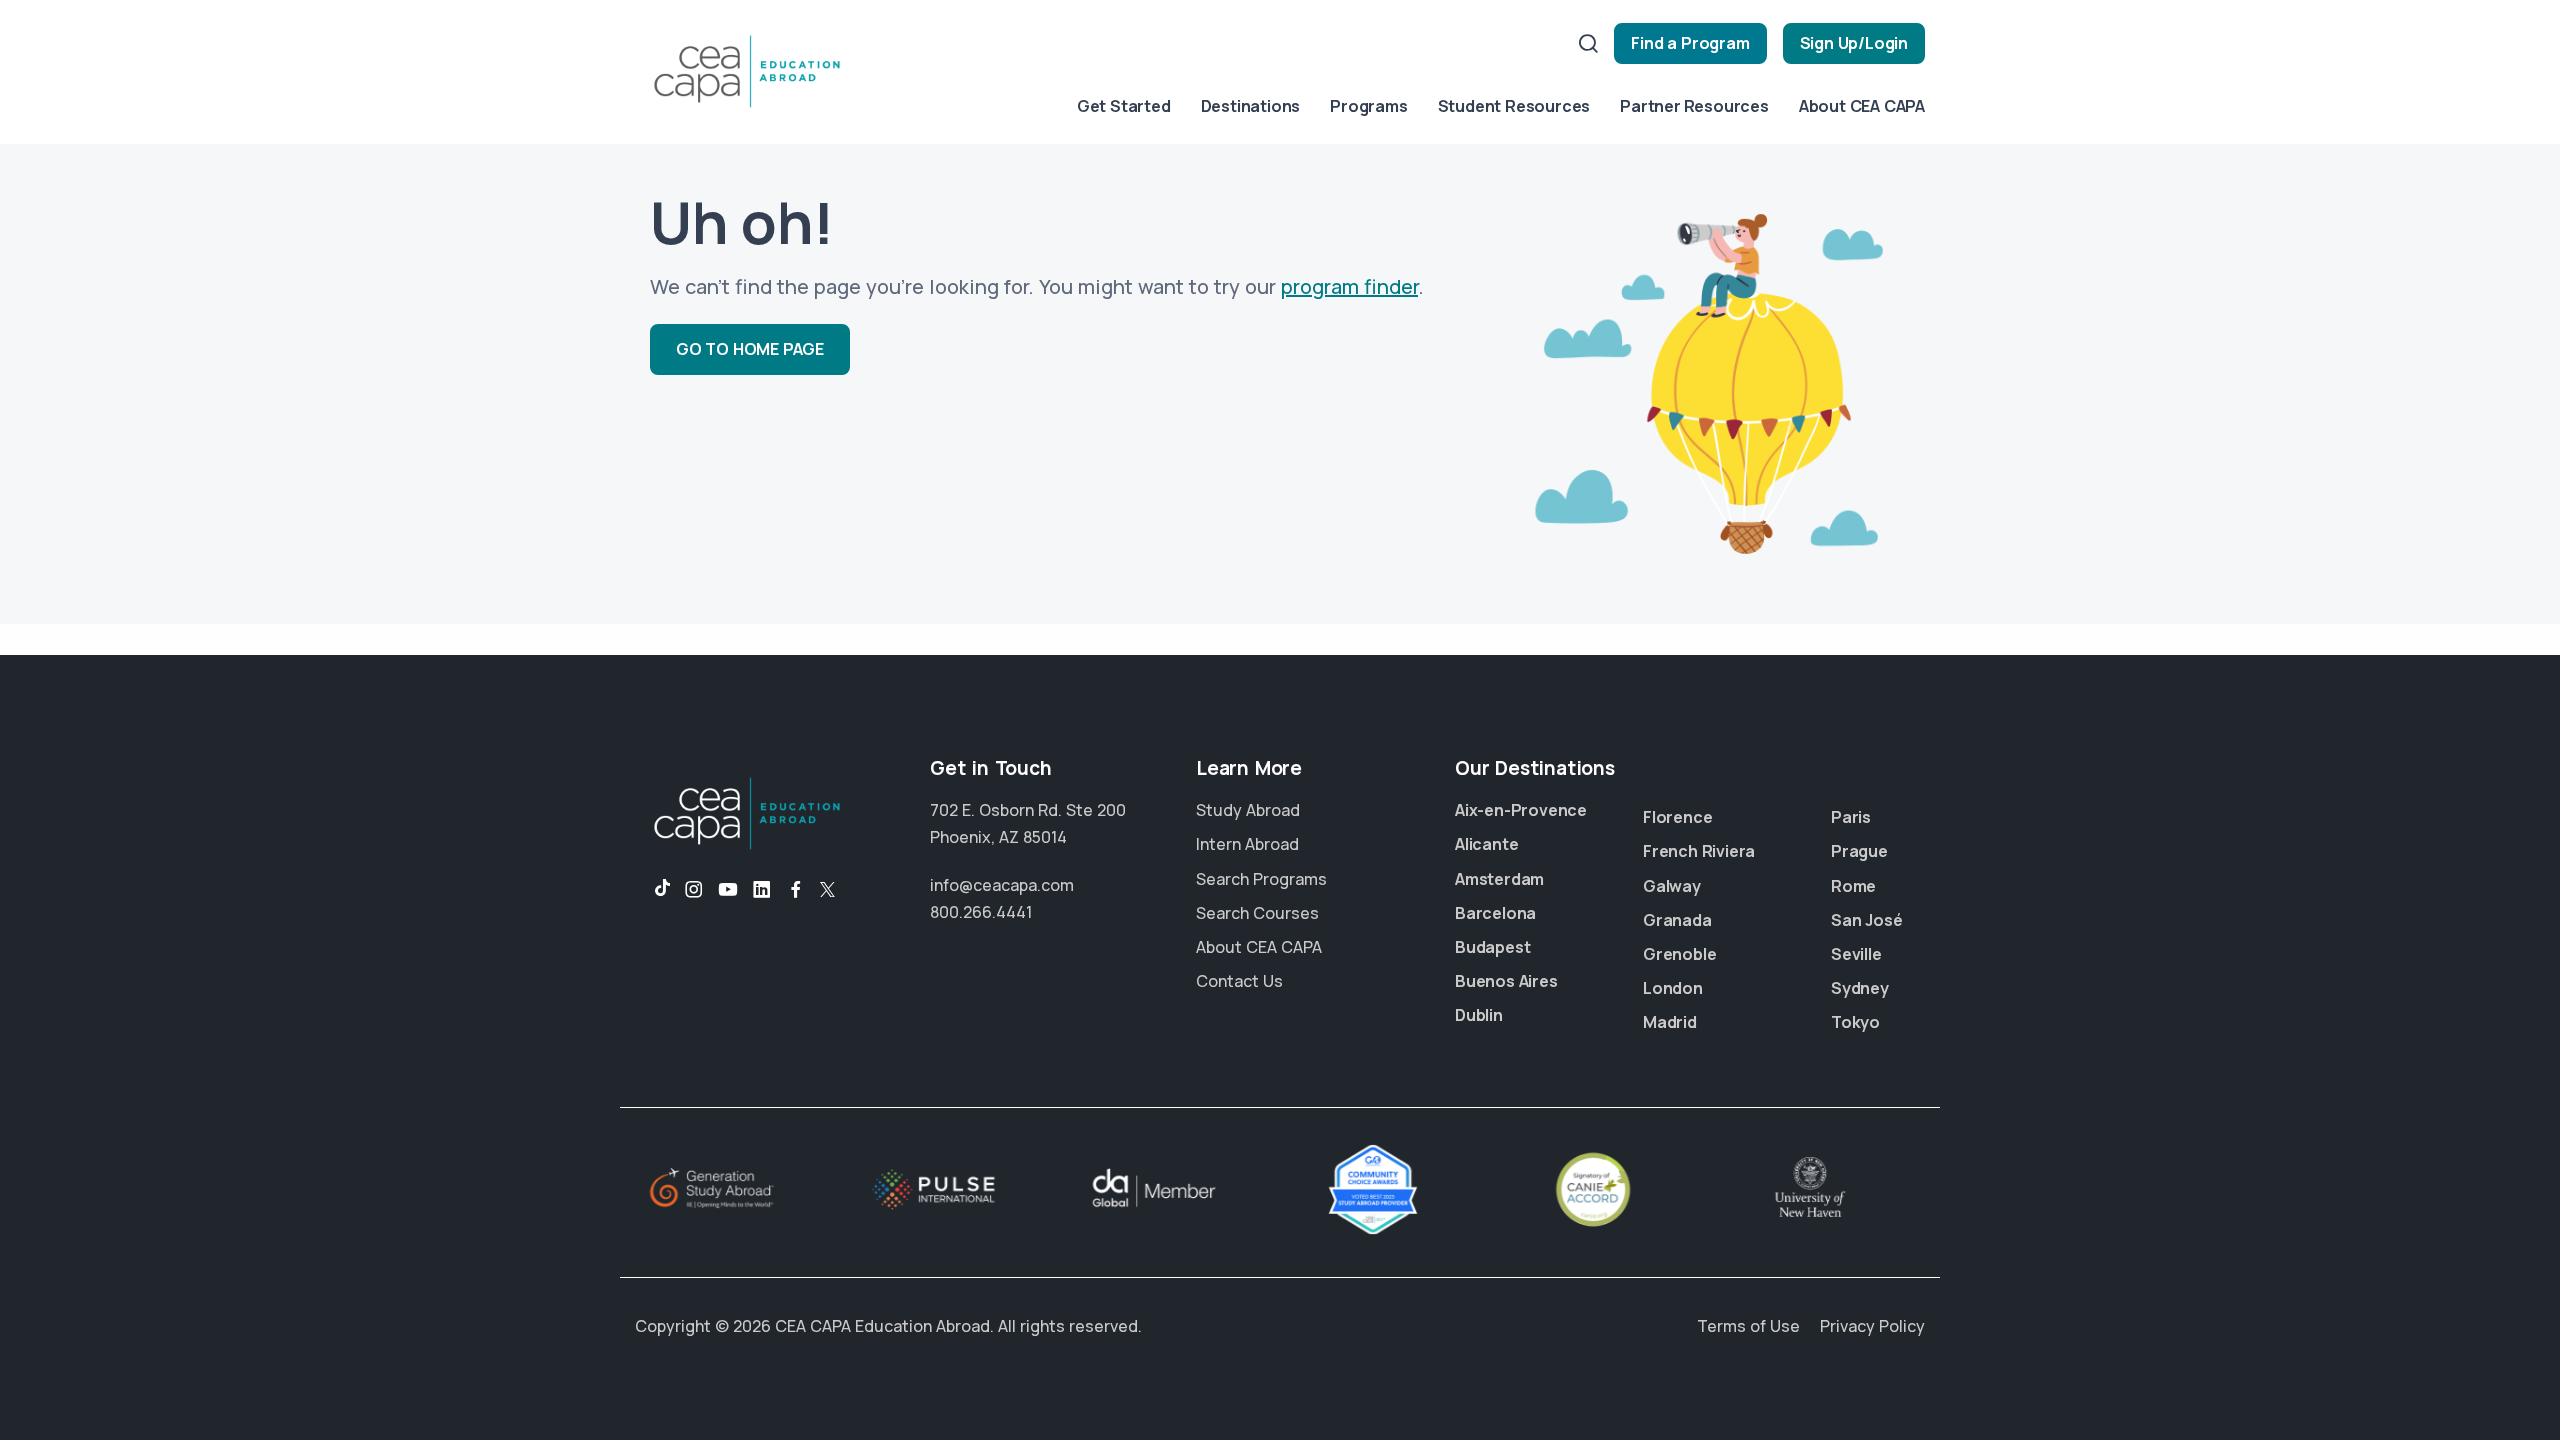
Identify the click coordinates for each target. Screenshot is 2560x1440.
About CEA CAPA (1862, 106)
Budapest (1492, 947)
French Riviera (1699, 851)
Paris (1851, 817)
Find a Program (1690, 43)
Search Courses (1257, 913)
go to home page (750, 349)
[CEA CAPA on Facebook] (796, 890)
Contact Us (1239, 981)
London (1673, 988)
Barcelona (1495, 913)
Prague (1859, 851)
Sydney (1860, 988)
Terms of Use (1748, 1326)
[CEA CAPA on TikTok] (652, 890)
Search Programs (1261, 879)
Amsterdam (1499, 879)
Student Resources (1514, 106)
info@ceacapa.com (1002, 885)
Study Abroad (1248, 810)
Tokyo (1855, 1022)
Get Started (1124, 106)
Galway (1672, 886)
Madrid (1670, 1022)
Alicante (1486, 844)
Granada (1677, 920)
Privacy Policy (1872, 1326)
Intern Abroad (1247, 844)
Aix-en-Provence (1521, 810)
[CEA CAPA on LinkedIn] (762, 890)
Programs (1368, 106)
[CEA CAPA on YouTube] (728, 890)
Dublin (1479, 1015)
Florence (1677, 817)
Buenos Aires (1506, 981)
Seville (1856, 954)
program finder (1349, 286)
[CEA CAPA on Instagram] (694, 890)
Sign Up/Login (1854, 43)
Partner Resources (1694, 106)
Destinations (1251, 106)
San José (1866, 920)
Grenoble (1679, 954)
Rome (1853, 886)
